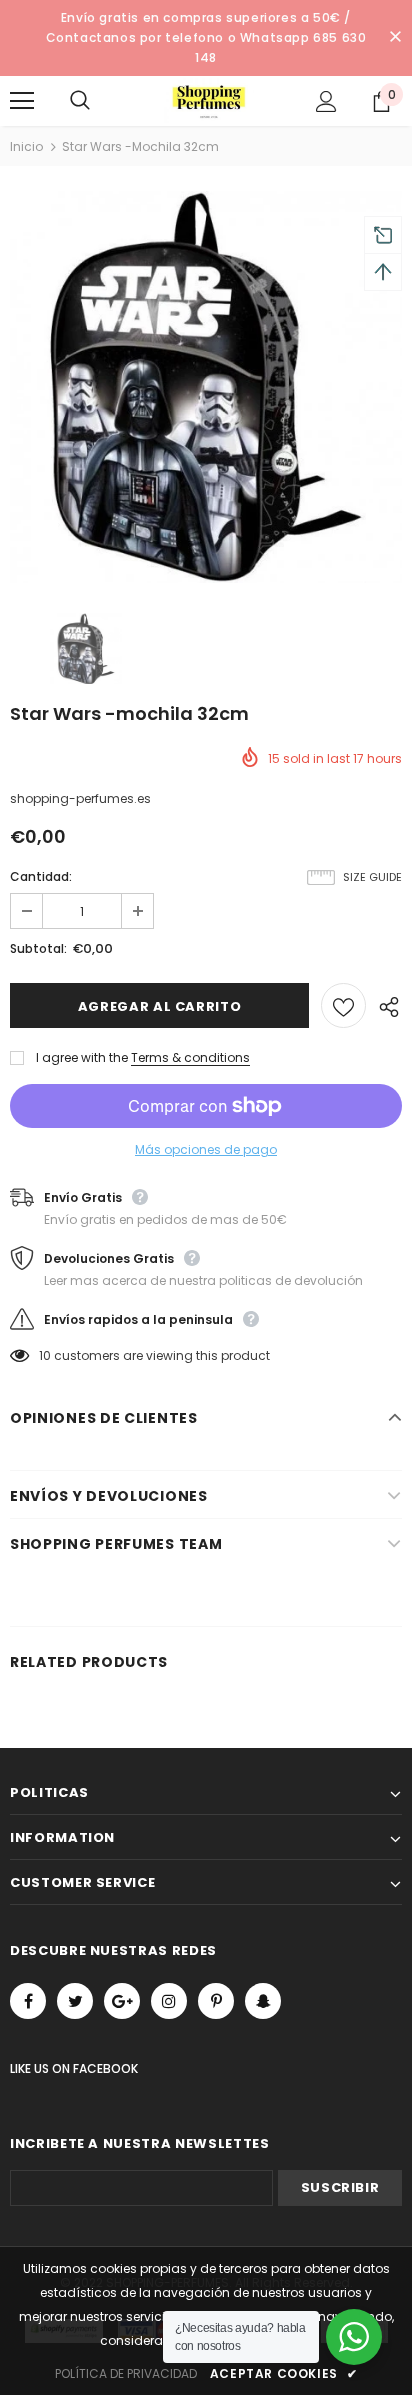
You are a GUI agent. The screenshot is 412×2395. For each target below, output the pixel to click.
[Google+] (122, 2001)
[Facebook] (28, 2001)
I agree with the (82, 1057)
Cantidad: (41, 876)
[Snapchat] (263, 2001)
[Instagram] (169, 2001)
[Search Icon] (100, 101)
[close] (395, 38)
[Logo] (209, 100)
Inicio (26, 146)
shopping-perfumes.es (80, 798)
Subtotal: (38, 948)
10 (45, 1355)
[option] (206, 387)
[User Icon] (326, 101)
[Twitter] (75, 2001)
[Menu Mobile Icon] (22, 101)
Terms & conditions (190, 1057)
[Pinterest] (216, 2001)
